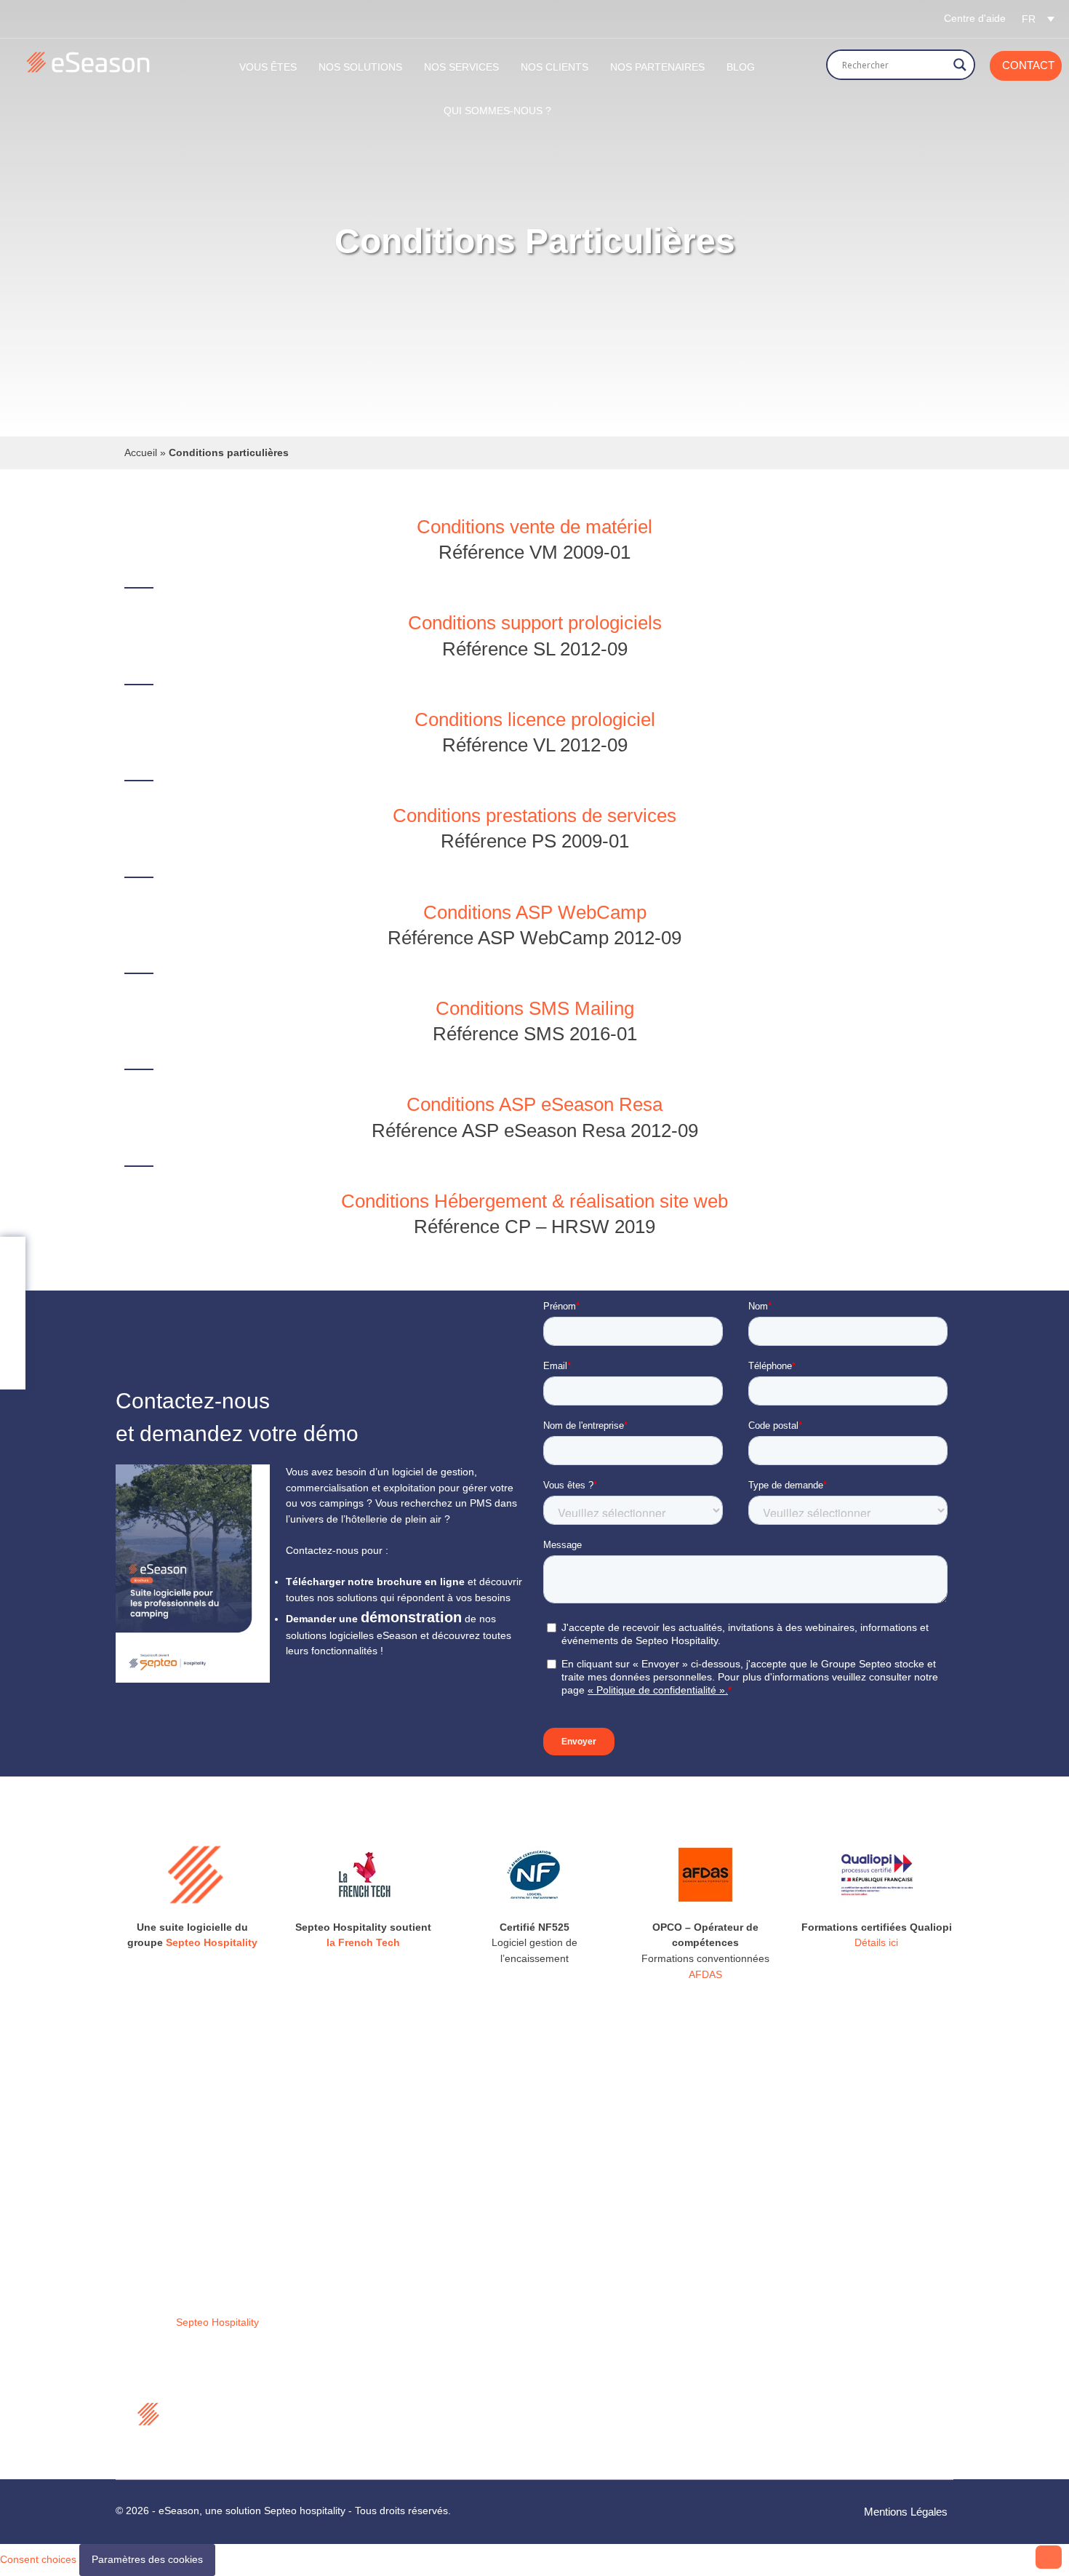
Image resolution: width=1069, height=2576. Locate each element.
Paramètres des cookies (147, 2559)
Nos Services (461, 67)
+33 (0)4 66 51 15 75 (623, 2331)
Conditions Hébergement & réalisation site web (534, 1201)
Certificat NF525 (381, 2406)
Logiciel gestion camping (401, 2230)
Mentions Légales (906, 2512)
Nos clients (554, 67)
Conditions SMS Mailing (535, 1008)
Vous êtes (268, 67)
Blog (741, 67)
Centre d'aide (975, 18)
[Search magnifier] (960, 65)
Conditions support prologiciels (535, 623)
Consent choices (38, 2559)
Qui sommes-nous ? (497, 111)
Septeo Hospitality (212, 1942)
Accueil (141, 452)
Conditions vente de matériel (534, 527)
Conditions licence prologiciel (535, 719)
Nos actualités (376, 2308)
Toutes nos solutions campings (415, 2211)
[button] (1038, 19)
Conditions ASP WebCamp (535, 912)
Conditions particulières (398, 2426)
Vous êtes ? (371, 2269)
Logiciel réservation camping (410, 2250)
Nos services (373, 2289)
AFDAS (705, 1974)
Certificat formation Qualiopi (408, 2445)
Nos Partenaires (657, 67)
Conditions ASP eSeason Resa (534, 1104)
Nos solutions (360, 67)
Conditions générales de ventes (417, 2388)
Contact (1028, 65)
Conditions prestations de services (534, 816)
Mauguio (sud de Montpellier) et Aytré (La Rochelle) (644, 2247)
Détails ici (876, 1942)
